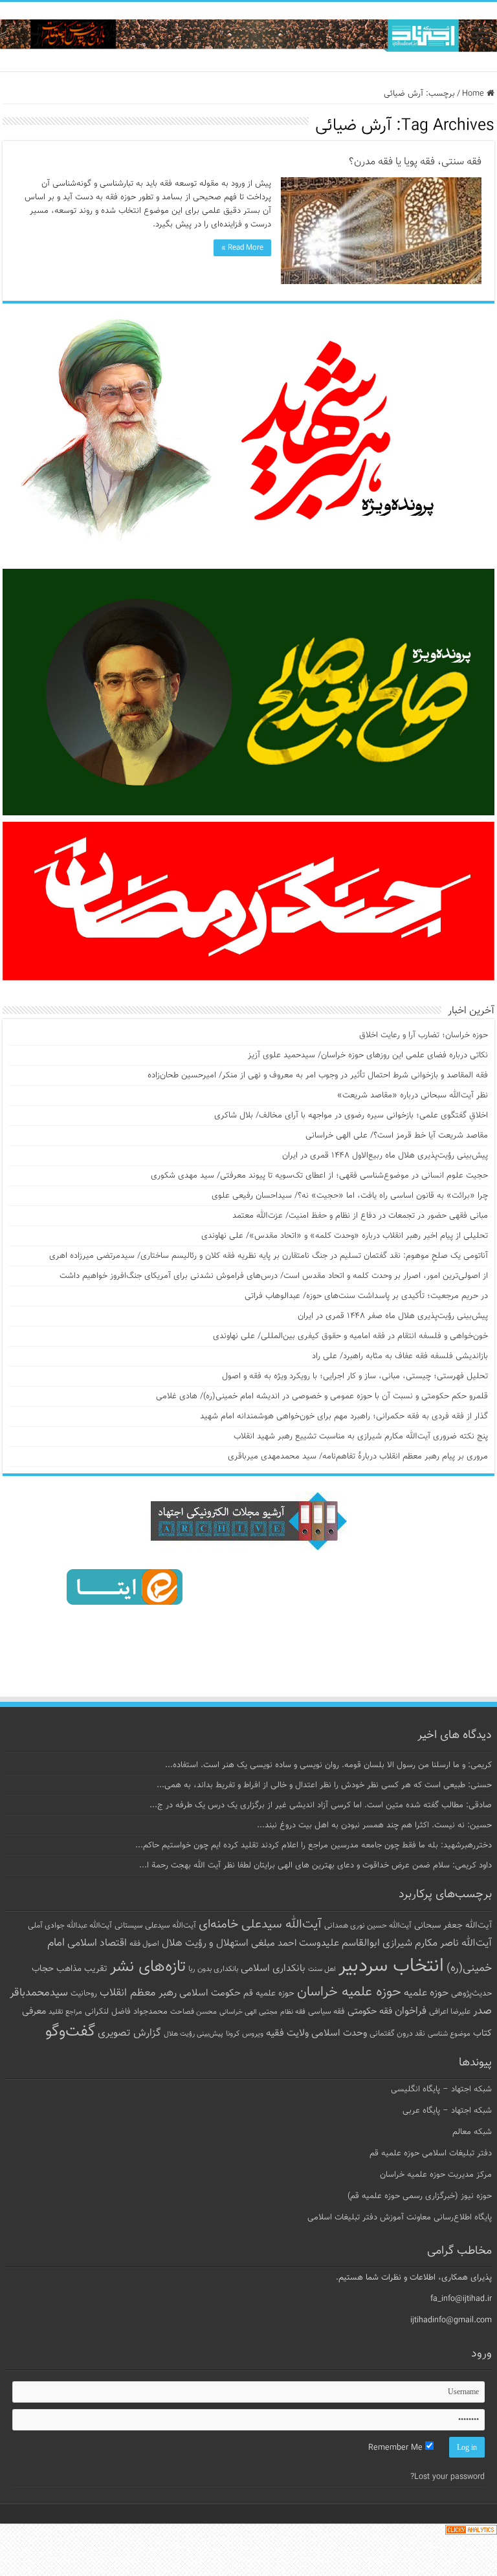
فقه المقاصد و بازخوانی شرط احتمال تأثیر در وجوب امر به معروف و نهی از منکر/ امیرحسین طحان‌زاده (318, 1075)
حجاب (43, 1969)
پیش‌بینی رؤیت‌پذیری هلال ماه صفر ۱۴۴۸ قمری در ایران (393, 1316)
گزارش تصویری (129, 2033)
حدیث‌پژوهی (471, 1994)
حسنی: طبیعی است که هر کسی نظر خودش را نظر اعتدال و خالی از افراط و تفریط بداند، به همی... (324, 1785)
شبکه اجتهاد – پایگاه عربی (447, 2111)
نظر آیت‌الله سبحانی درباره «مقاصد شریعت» (413, 1095)
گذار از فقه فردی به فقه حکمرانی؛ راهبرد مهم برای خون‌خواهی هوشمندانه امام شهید (344, 1416)
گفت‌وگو (70, 2032)
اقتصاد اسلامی (97, 1943)
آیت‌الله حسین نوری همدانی (368, 1926)
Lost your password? (447, 2477)
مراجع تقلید (65, 2012)
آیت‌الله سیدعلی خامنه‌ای (260, 1924)
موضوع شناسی (449, 2034)
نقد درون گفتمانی (397, 2034)
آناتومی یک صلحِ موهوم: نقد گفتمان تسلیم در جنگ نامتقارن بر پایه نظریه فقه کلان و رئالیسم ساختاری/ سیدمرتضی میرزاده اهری (269, 1256)
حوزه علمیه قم (269, 1993)
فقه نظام (293, 2012)
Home (474, 94)
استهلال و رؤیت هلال (205, 1943)
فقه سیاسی (326, 2012)
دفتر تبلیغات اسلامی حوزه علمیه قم (431, 2153)
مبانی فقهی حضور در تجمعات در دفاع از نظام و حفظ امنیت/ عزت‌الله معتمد (360, 1216)
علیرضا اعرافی (450, 2012)
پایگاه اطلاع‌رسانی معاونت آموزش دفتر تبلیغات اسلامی (400, 2218)
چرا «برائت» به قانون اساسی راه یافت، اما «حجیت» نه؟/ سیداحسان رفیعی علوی (350, 1196)
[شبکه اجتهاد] (248, 37)
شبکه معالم (472, 2132)
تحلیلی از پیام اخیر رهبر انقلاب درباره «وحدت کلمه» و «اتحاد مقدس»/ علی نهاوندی (345, 1236)
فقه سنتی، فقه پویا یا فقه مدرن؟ (415, 162)
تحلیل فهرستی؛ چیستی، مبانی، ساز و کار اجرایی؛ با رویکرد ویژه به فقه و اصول (355, 1376)
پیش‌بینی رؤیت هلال (193, 2034)
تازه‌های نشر (148, 1967)
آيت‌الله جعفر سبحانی (453, 1925)
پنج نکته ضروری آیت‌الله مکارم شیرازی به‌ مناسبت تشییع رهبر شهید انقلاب (361, 1437)
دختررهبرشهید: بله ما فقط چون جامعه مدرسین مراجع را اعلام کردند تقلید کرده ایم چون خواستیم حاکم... (314, 1845)
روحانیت (84, 1994)
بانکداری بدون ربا (213, 1969)
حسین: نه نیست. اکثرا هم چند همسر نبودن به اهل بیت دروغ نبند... (374, 1825)
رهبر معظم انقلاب (138, 1993)
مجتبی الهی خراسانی (248, 2012)
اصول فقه (144, 1944)
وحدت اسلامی (339, 2033)
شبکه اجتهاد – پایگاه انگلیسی (441, 2089)
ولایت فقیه (287, 2033)
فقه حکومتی (370, 2011)
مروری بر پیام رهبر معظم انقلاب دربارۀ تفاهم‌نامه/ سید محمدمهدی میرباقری (358, 1457)
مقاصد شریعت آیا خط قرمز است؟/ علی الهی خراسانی (397, 1136)
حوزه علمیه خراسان (349, 1992)
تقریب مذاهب (82, 1969)
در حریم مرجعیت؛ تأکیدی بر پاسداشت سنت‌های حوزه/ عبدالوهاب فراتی (366, 1296)
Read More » (242, 248)
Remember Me (397, 2448)
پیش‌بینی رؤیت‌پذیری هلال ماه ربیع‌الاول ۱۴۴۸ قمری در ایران (385, 1156)
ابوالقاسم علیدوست (339, 1943)
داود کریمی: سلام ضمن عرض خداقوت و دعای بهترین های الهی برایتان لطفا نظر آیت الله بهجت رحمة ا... (315, 1866)
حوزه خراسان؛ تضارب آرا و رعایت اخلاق (424, 1035)
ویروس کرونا (245, 2034)
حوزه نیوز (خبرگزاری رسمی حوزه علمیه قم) (420, 2196)
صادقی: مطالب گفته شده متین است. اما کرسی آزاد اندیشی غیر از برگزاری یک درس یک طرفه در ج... (321, 1805)
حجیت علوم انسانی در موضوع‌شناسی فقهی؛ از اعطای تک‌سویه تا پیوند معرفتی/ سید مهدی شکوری (319, 1176)
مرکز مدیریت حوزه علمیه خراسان (436, 2175)
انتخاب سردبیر (391, 1966)
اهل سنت (322, 1969)
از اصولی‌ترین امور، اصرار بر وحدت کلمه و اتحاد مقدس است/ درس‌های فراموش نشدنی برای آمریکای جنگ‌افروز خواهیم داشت (274, 1276)
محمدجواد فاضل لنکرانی (126, 2012)
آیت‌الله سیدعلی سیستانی (155, 1926)
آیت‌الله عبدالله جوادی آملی (70, 1926)
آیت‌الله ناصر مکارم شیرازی (437, 1943)
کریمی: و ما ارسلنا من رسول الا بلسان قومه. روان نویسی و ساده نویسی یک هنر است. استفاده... (328, 1765)
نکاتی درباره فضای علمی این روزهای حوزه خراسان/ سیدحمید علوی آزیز (368, 1055)
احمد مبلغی (274, 1943)
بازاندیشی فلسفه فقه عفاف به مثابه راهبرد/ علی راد (400, 1356)
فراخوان (411, 2011)
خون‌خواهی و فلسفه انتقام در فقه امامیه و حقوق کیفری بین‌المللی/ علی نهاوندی (350, 1336)
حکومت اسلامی (210, 1993)
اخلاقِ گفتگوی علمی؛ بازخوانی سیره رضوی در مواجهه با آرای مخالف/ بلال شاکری (351, 1116)
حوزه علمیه (426, 1993)
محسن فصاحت (193, 2012)
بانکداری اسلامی (273, 1968)
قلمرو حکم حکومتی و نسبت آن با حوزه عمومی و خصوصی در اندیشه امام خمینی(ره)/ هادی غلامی (322, 1396)
